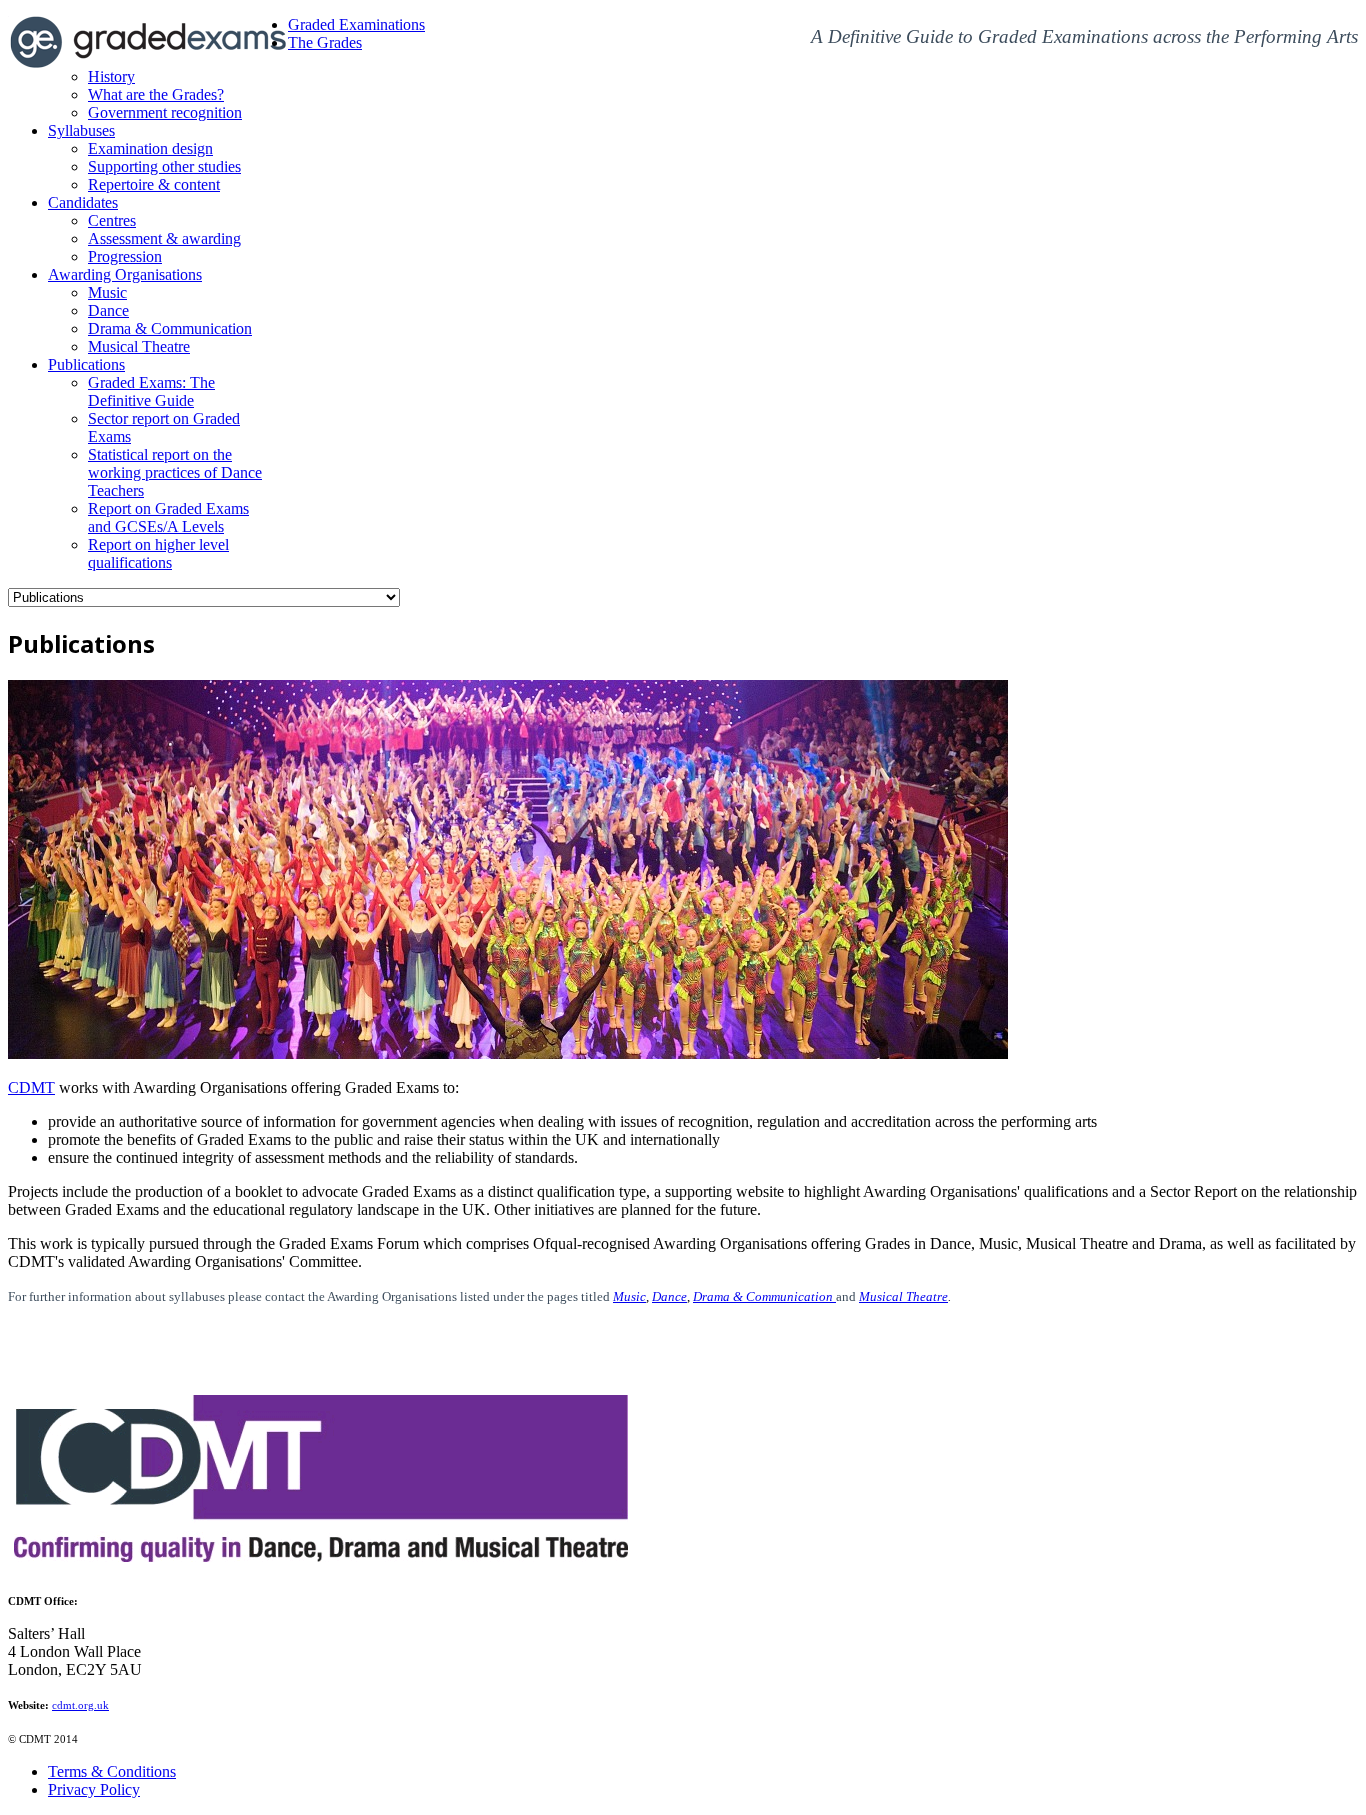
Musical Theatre (903, 1296)
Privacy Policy (94, 1789)
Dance (669, 1296)
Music (629, 1296)
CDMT (31, 1087)
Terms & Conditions (112, 1771)
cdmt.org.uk (80, 1705)
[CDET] (323, 1565)
